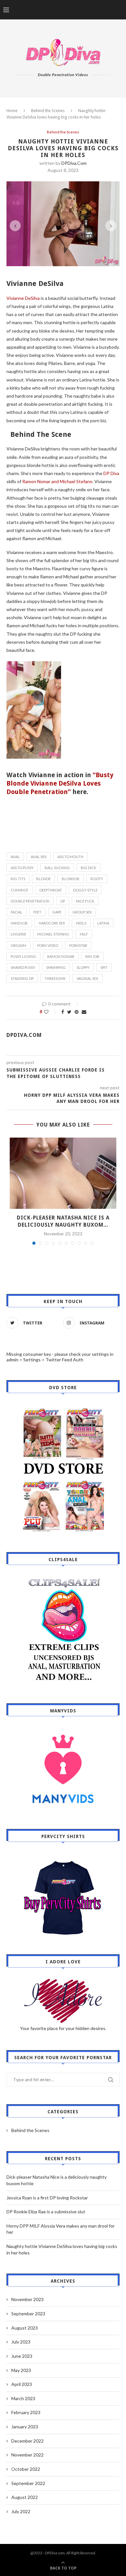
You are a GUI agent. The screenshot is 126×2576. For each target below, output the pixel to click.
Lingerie (18, 934)
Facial (16, 912)
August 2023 (25, 2328)
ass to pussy (22, 868)
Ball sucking (57, 868)
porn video (48, 945)
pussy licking (23, 956)
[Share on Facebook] (63, 1012)
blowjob (71, 879)
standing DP (22, 978)
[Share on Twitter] (69, 1012)
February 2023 (26, 2412)
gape (57, 912)
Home (12, 111)
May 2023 (21, 2370)
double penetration (30, 901)
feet (37, 912)
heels (81, 923)
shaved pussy (23, 967)
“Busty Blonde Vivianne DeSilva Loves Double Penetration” (60, 783)
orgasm (18, 945)
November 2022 (27, 2455)
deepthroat (51, 890)
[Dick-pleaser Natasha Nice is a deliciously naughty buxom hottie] (63, 1173)
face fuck (85, 901)
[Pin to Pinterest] (77, 1012)
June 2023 (22, 2356)
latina (103, 923)
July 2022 (21, 2511)
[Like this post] (51, 1012)
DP (63, 901)
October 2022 (26, 2469)
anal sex (39, 857)
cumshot (20, 890)
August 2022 (25, 2497)
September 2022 (28, 2483)
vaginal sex (87, 978)
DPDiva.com (74, 163)
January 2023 (25, 2427)
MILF (84, 934)
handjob (19, 923)
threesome (55, 978)
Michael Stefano (53, 934)
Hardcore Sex (52, 923)
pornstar (78, 945)
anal (15, 857)
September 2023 (28, 2314)
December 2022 (27, 2441)
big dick (89, 868)
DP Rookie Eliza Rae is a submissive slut (46, 2212)
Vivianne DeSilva (24, 298)
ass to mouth (70, 857)
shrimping (56, 967)
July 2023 (21, 2342)
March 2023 (23, 2398)
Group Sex (82, 912)
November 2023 (27, 2299)
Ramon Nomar (61, 956)
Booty (97, 879)
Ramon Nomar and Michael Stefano (57, 481)
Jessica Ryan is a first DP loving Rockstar (47, 2198)
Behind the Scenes (48, 111)
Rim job (92, 956)
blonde (43, 879)
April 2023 (22, 2384)
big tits (18, 879)
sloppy (83, 967)
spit (104, 967)
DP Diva (111, 473)
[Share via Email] (84, 1012)
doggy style (85, 890)
